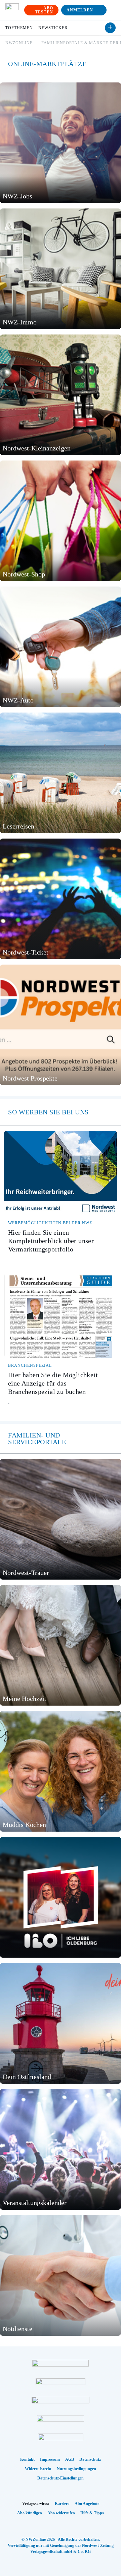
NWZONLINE (19, 43)
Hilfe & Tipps (92, 2513)
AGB (70, 2459)
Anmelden (80, 10)
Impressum (50, 2459)
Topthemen (19, 28)
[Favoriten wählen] (110, 28)
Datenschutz (90, 2459)
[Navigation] (112, 10)
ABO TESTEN (44, 10)
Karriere (62, 2504)
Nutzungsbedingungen (76, 2469)
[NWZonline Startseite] (12, 10)
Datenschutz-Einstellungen (61, 2478)
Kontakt (27, 2459)
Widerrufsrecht (38, 2469)
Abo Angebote (87, 2504)
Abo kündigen (30, 2513)
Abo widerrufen (61, 2513)
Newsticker (53, 28)
